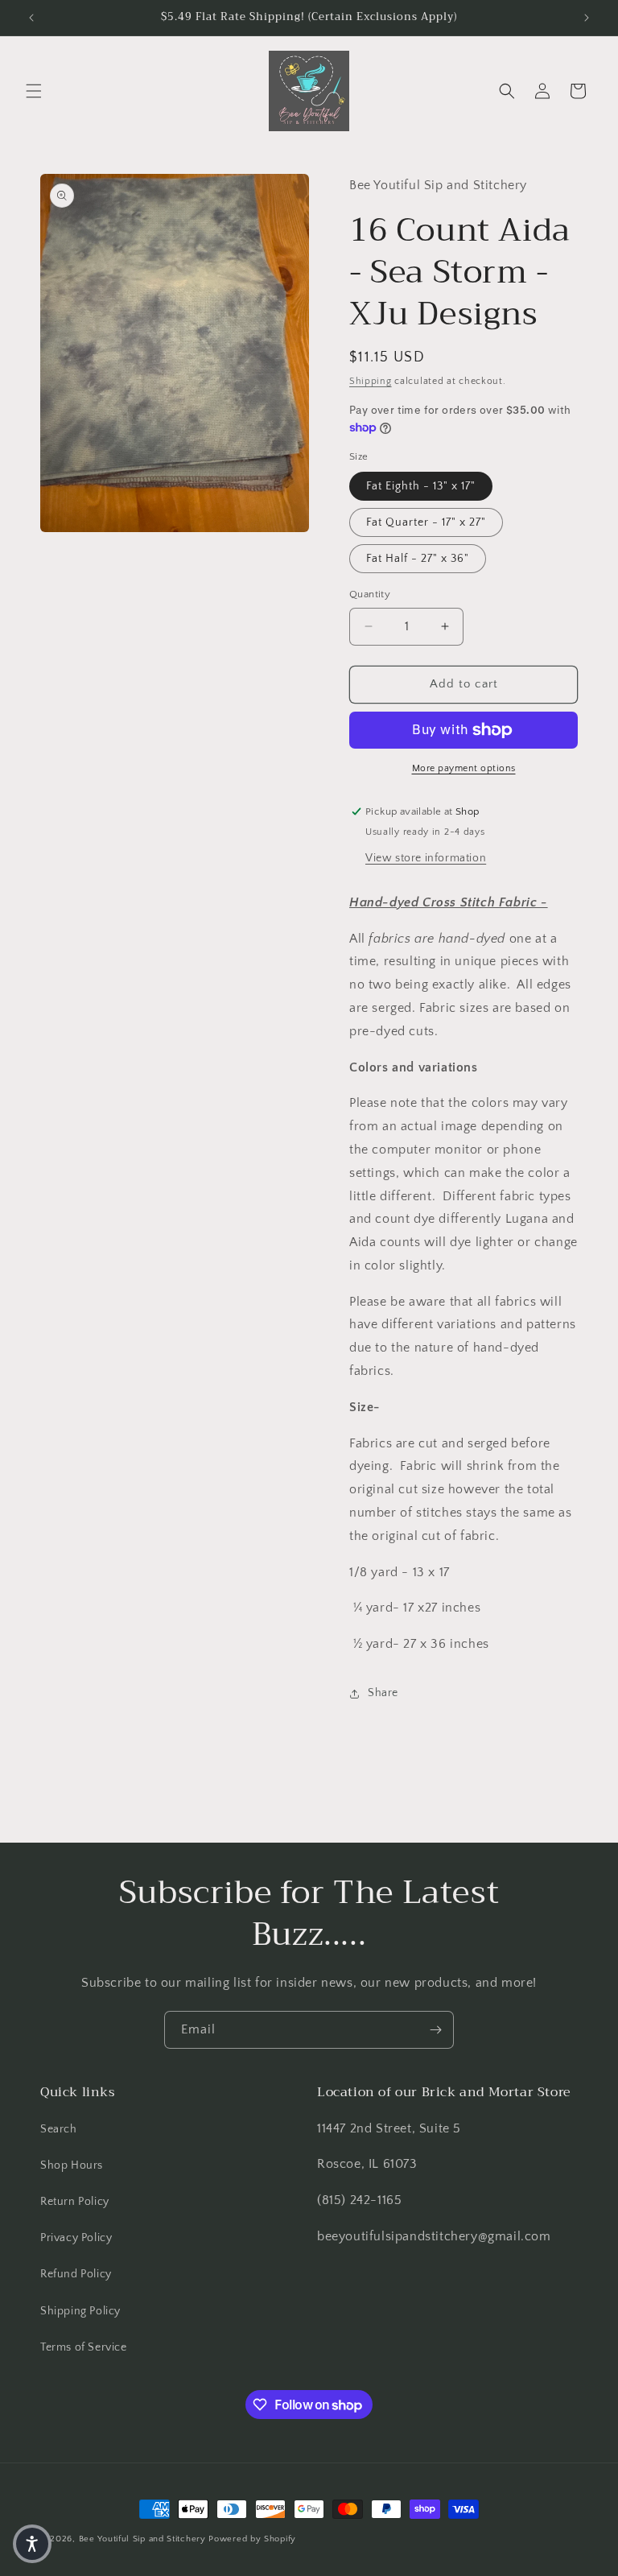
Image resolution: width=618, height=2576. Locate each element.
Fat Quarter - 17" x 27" (426, 522)
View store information (426, 858)
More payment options (464, 768)
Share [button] (383, 1693)
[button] (34, 91)
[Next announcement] (587, 18)
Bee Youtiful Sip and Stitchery (142, 2539)
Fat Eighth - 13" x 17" (421, 486)
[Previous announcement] (31, 18)
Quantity (370, 594)
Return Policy (75, 2202)
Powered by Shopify (252, 2539)
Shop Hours (72, 2165)
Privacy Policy (76, 2238)
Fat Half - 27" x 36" (418, 559)
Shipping (371, 381)
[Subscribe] (435, 2030)
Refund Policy (76, 2274)
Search (59, 2129)
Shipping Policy (80, 2311)
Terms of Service (84, 2347)
